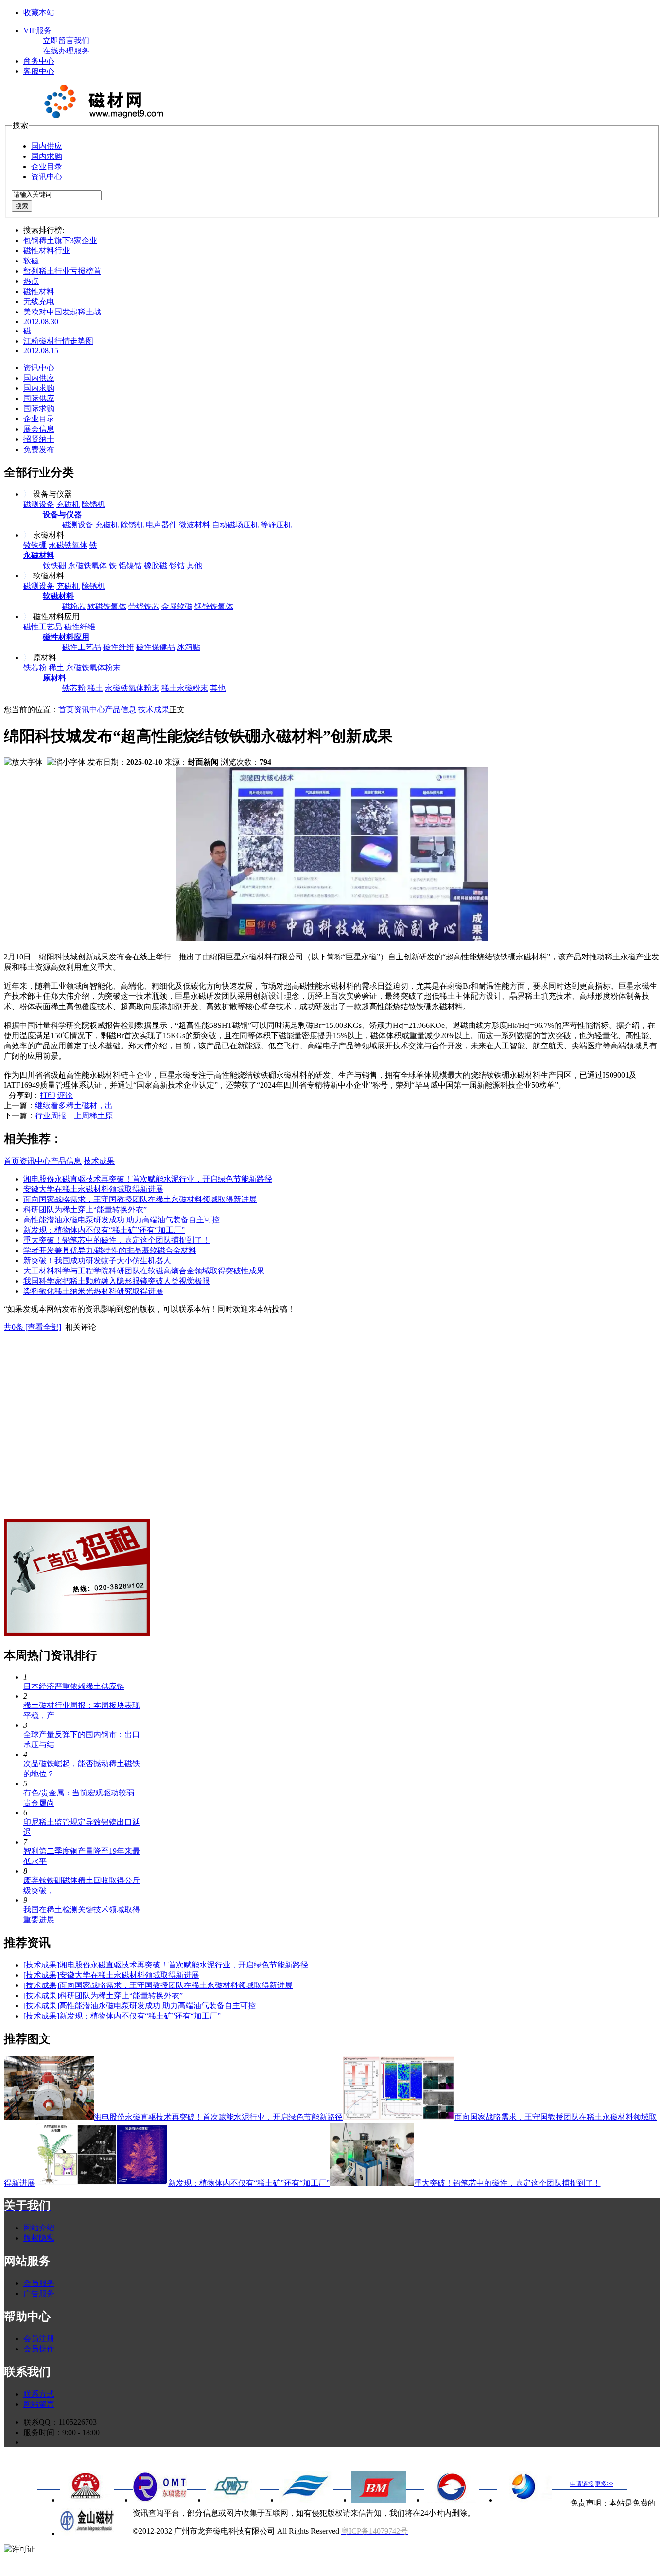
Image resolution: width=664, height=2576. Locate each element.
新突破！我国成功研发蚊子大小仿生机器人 (97, 1261)
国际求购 (39, 409)
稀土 (56, 668)
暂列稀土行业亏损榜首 (62, 271)
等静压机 (276, 525)
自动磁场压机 (235, 525)
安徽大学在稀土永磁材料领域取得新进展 (93, 1189)
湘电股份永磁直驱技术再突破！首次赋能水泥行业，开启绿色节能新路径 (148, 1179)
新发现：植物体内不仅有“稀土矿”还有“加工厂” (104, 1230)
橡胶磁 (156, 566)
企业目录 (47, 166)
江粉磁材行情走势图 (58, 341)
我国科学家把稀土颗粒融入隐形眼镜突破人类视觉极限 (117, 1281)
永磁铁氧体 (68, 545)
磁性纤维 (80, 627)
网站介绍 (39, 2228)
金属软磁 (177, 606)
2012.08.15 (41, 351)
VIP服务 (37, 30)
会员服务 (39, 2283)
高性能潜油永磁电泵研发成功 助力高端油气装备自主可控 (122, 1220)
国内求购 (47, 156)
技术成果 (154, 709)
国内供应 (47, 146)
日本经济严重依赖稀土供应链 (74, 1686)
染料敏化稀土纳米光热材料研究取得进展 (93, 1291)
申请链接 (582, 2484)
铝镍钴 (130, 566)
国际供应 (39, 398)
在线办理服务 (66, 51)
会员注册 (39, 2339)
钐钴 (177, 566)
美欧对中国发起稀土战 (62, 312)
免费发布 (39, 449)
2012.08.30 (41, 322)
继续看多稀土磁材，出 (74, 1105)
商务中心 (39, 61)
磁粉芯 (74, 606)
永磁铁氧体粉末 (93, 668)
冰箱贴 (189, 647)
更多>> (604, 2484)
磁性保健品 (156, 647)
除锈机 (93, 504)
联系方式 (39, 2394)
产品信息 (121, 709)
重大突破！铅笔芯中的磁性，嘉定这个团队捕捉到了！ (117, 1240)
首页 (66, 709)
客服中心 (39, 71)
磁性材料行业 (47, 251)
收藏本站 (39, 12)
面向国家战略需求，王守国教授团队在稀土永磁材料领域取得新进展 (140, 1199)
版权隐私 (39, 2238)
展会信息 (39, 429)
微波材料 (194, 525)
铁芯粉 (35, 668)
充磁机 (68, 504)
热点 (31, 281)
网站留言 (39, 2404)
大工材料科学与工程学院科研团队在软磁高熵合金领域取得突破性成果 (144, 1271)
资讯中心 (47, 177)
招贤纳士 (39, 439)
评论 (65, 1095)
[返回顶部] (5, 2567)
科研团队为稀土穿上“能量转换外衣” (85, 1210)
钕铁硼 (35, 545)
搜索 (22, 206)
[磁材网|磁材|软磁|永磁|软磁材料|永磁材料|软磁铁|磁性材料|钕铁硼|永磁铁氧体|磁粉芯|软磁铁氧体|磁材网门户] (101, 116)
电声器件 (161, 525)
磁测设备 (39, 504)
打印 (48, 1095)
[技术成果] (41, 1965)
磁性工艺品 (43, 627)
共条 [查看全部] (33, 1327)
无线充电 (39, 302)
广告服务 (39, 2293)
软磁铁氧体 (107, 606)
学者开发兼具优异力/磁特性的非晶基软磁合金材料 (110, 1250)
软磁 (31, 261)
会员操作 (39, 2349)
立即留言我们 (66, 41)
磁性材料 (39, 291)
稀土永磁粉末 (185, 688)
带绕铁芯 (144, 606)
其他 (194, 566)
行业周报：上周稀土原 (74, 1116)
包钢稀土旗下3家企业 (60, 240)
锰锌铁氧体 (214, 606)
